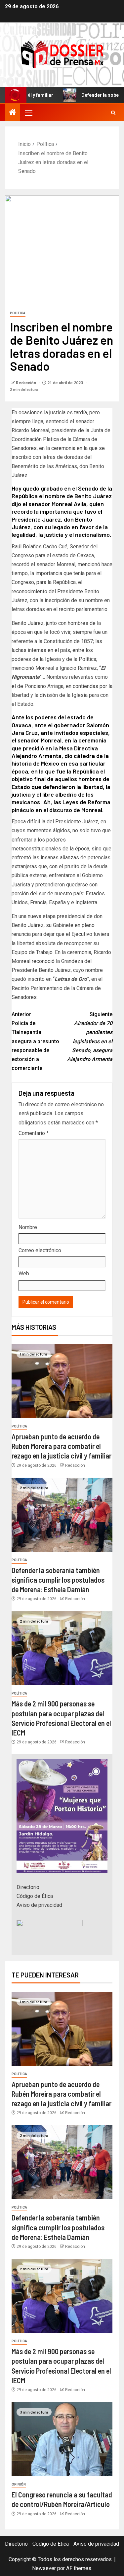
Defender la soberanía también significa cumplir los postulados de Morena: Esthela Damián (58, 1580)
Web (24, 1273)
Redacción (26, 383)
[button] (28, 113)
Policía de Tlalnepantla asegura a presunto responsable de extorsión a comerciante (35, 1041)
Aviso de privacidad (39, 1905)
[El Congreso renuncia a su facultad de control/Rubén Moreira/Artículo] (62, 2439)
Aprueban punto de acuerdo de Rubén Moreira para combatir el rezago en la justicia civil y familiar (62, 1446)
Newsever (44, 2568)
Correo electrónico (40, 1250)
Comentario (34, 1133)
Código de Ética (35, 1896)
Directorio (28, 1887)
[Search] (113, 113)
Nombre (28, 1227)
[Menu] (28, 113)
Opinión (19, 2484)
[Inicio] (13, 113)
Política (18, 313)
